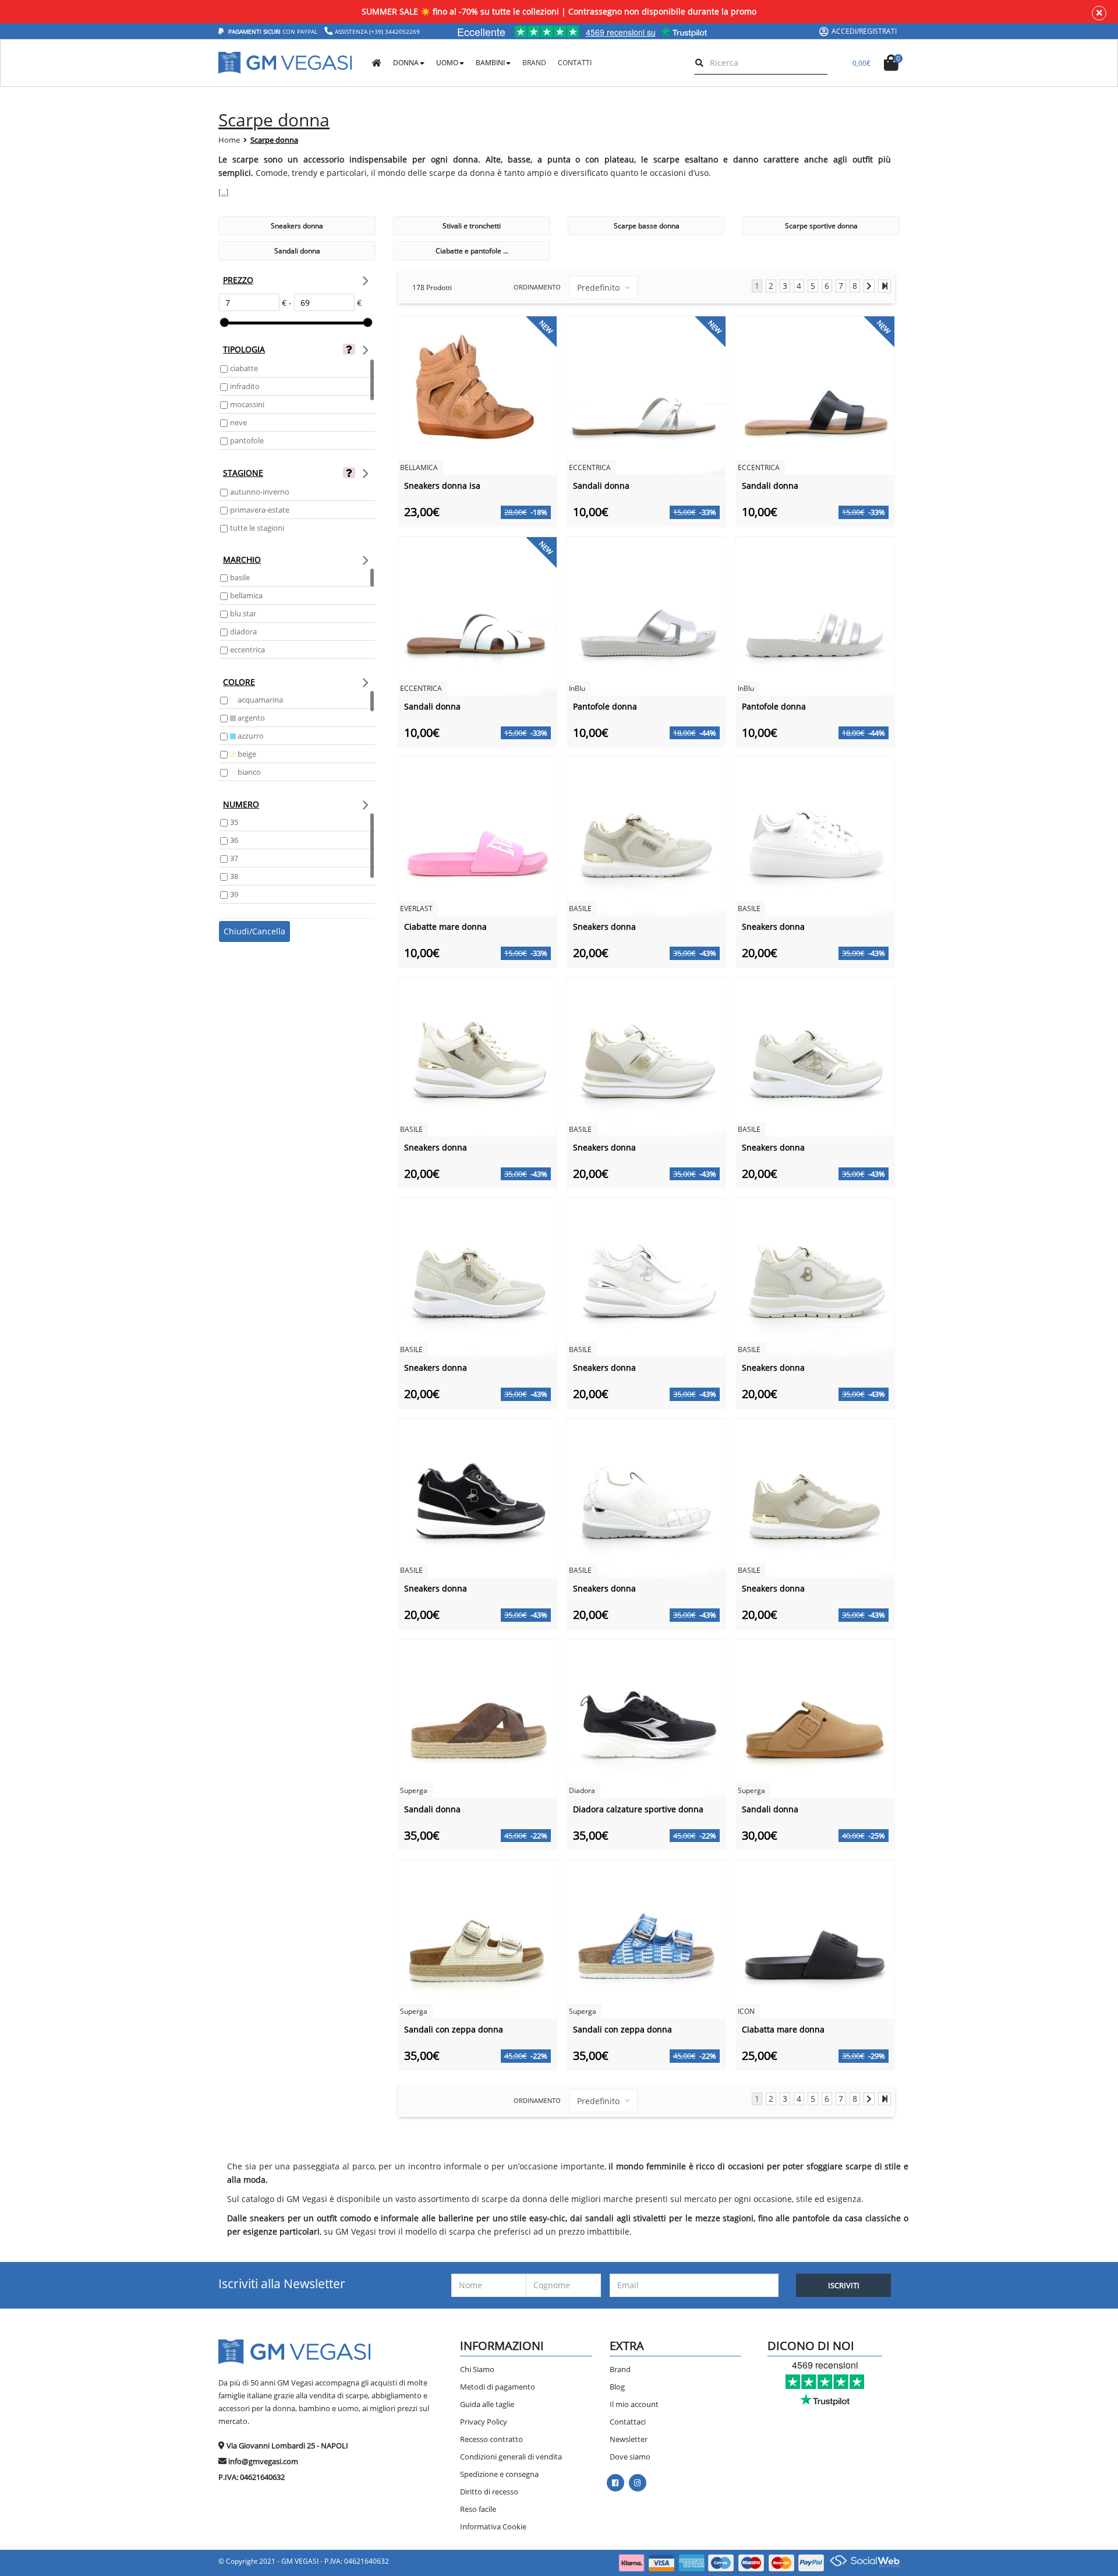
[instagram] (637, 2483)
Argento (250, 718)
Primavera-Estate (260, 510)
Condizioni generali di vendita (511, 2457)
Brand (620, 2369)
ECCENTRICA (247, 650)
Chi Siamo (477, 2369)
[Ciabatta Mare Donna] (815, 1938)
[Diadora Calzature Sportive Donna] (646, 1718)
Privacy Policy (484, 2422)
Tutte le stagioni (257, 528)
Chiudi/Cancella (254, 931)
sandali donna (297, 251)
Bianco (248, 772)
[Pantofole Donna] (646, 615)
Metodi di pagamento (498, 2387)
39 (234, 894)
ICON (746, 2011)
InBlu (577, 688)
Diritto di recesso (489, 2492)
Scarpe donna (274, 140)
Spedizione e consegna (499, 2474)
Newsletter (629, 2439)
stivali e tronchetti (472, 226)
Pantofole (247, 440)
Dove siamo (630, 2457)
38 (234, 876)
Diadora (243, 631)
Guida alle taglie (487, 2404)
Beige (246, 754)
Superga (414, 1790)
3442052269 (402, 31)
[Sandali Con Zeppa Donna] (477, 1938)
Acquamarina (259, 700)
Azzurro (250, 736)
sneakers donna (297, 226)
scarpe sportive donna (821, 226)
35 (234, 822)
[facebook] (615, 2483)
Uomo (447, 63)
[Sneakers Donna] (646, 836)
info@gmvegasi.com (263, 2461)
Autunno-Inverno (260, 492)
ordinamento (537, 287)
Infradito (245, 386)
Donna (406, 63)
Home (229, 140)
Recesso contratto (491, 2439)
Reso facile (478, 2509)
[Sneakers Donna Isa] (477, 395)
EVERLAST (416, 908)
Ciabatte (244, 368)
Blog (617, 2387)
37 (234, 858)
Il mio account (634, 2404)
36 (234, 840)
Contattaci (628, 2422)
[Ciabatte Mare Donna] (477, 836)
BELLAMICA (246, 595)
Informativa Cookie (493, 2526)
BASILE (240, 577)
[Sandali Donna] (646, 395)
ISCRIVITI (844, 2285)
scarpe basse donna (647, 226)
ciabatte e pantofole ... (472, 251)
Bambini (490, 63)
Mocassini (247, 404)
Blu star (243, 613)
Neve (238, 422)
